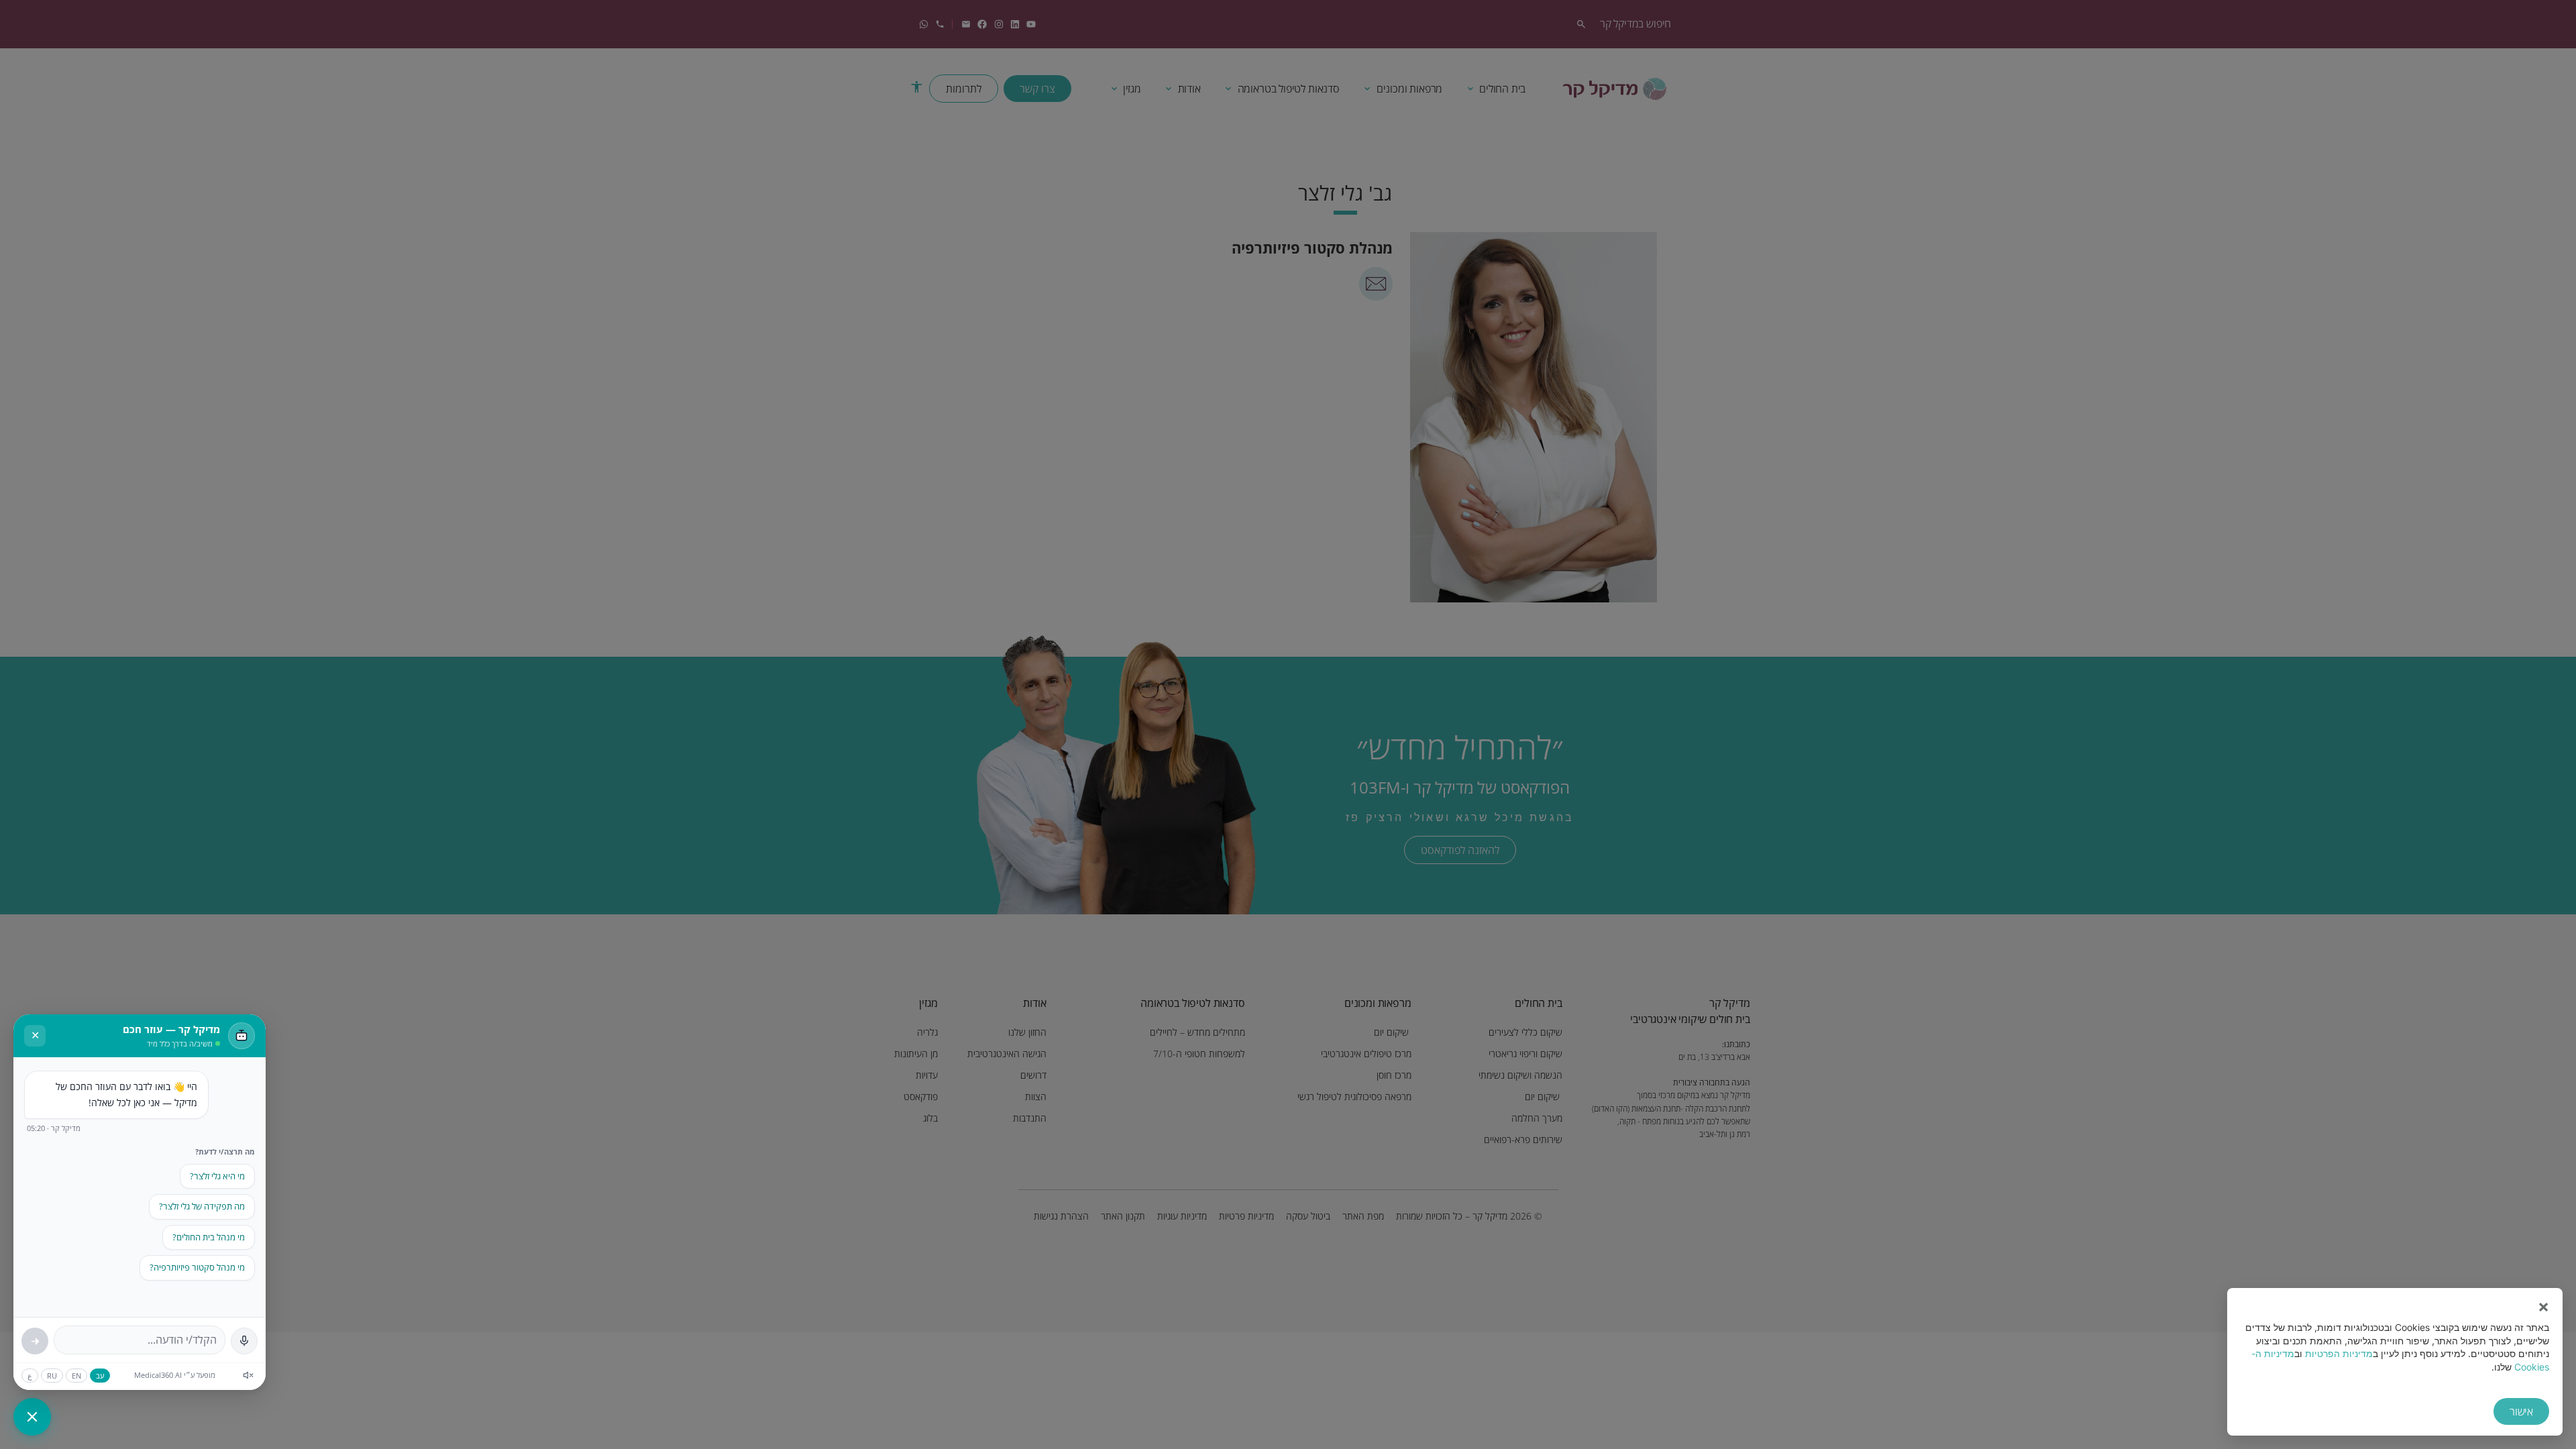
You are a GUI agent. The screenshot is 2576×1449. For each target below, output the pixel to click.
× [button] (2543, 1307)
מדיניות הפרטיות (2339, 1353)
